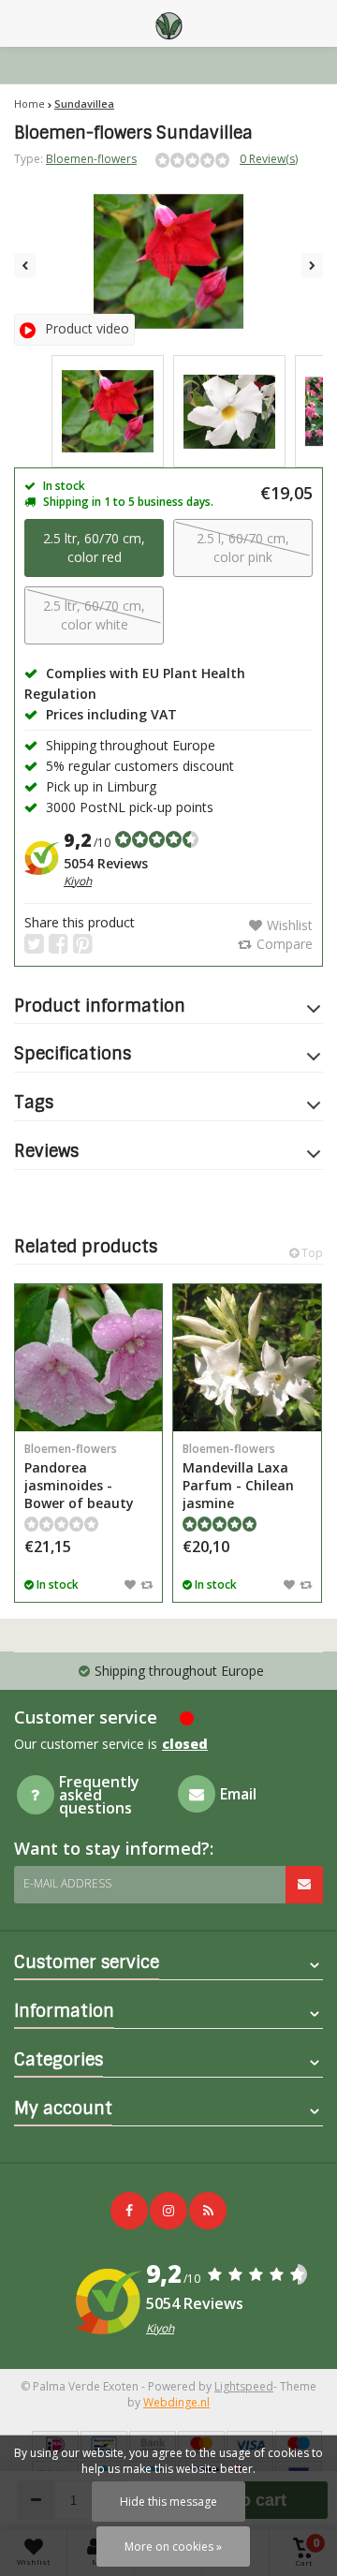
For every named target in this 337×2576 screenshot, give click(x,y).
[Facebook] (129, 2211)
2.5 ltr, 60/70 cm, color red (94, 548)
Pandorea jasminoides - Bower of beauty (79, 1476)
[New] (208, 2211)
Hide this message (168, 2502)
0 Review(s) (269, 159)
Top (311, 1253)
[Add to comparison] (147, 1584)
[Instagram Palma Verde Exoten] (168, 2211)
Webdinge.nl (176, 2402)
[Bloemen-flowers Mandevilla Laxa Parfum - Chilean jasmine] (247, 1358)
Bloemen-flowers (91, 159)
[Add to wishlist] (130, 1584)
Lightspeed (244, 2386)
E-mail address (67, 1883)
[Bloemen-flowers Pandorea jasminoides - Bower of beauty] (88, 1358)
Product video (87, 328)
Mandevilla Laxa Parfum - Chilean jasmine (238, 1476)
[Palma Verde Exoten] (168, 23)
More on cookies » (173, 2546)
